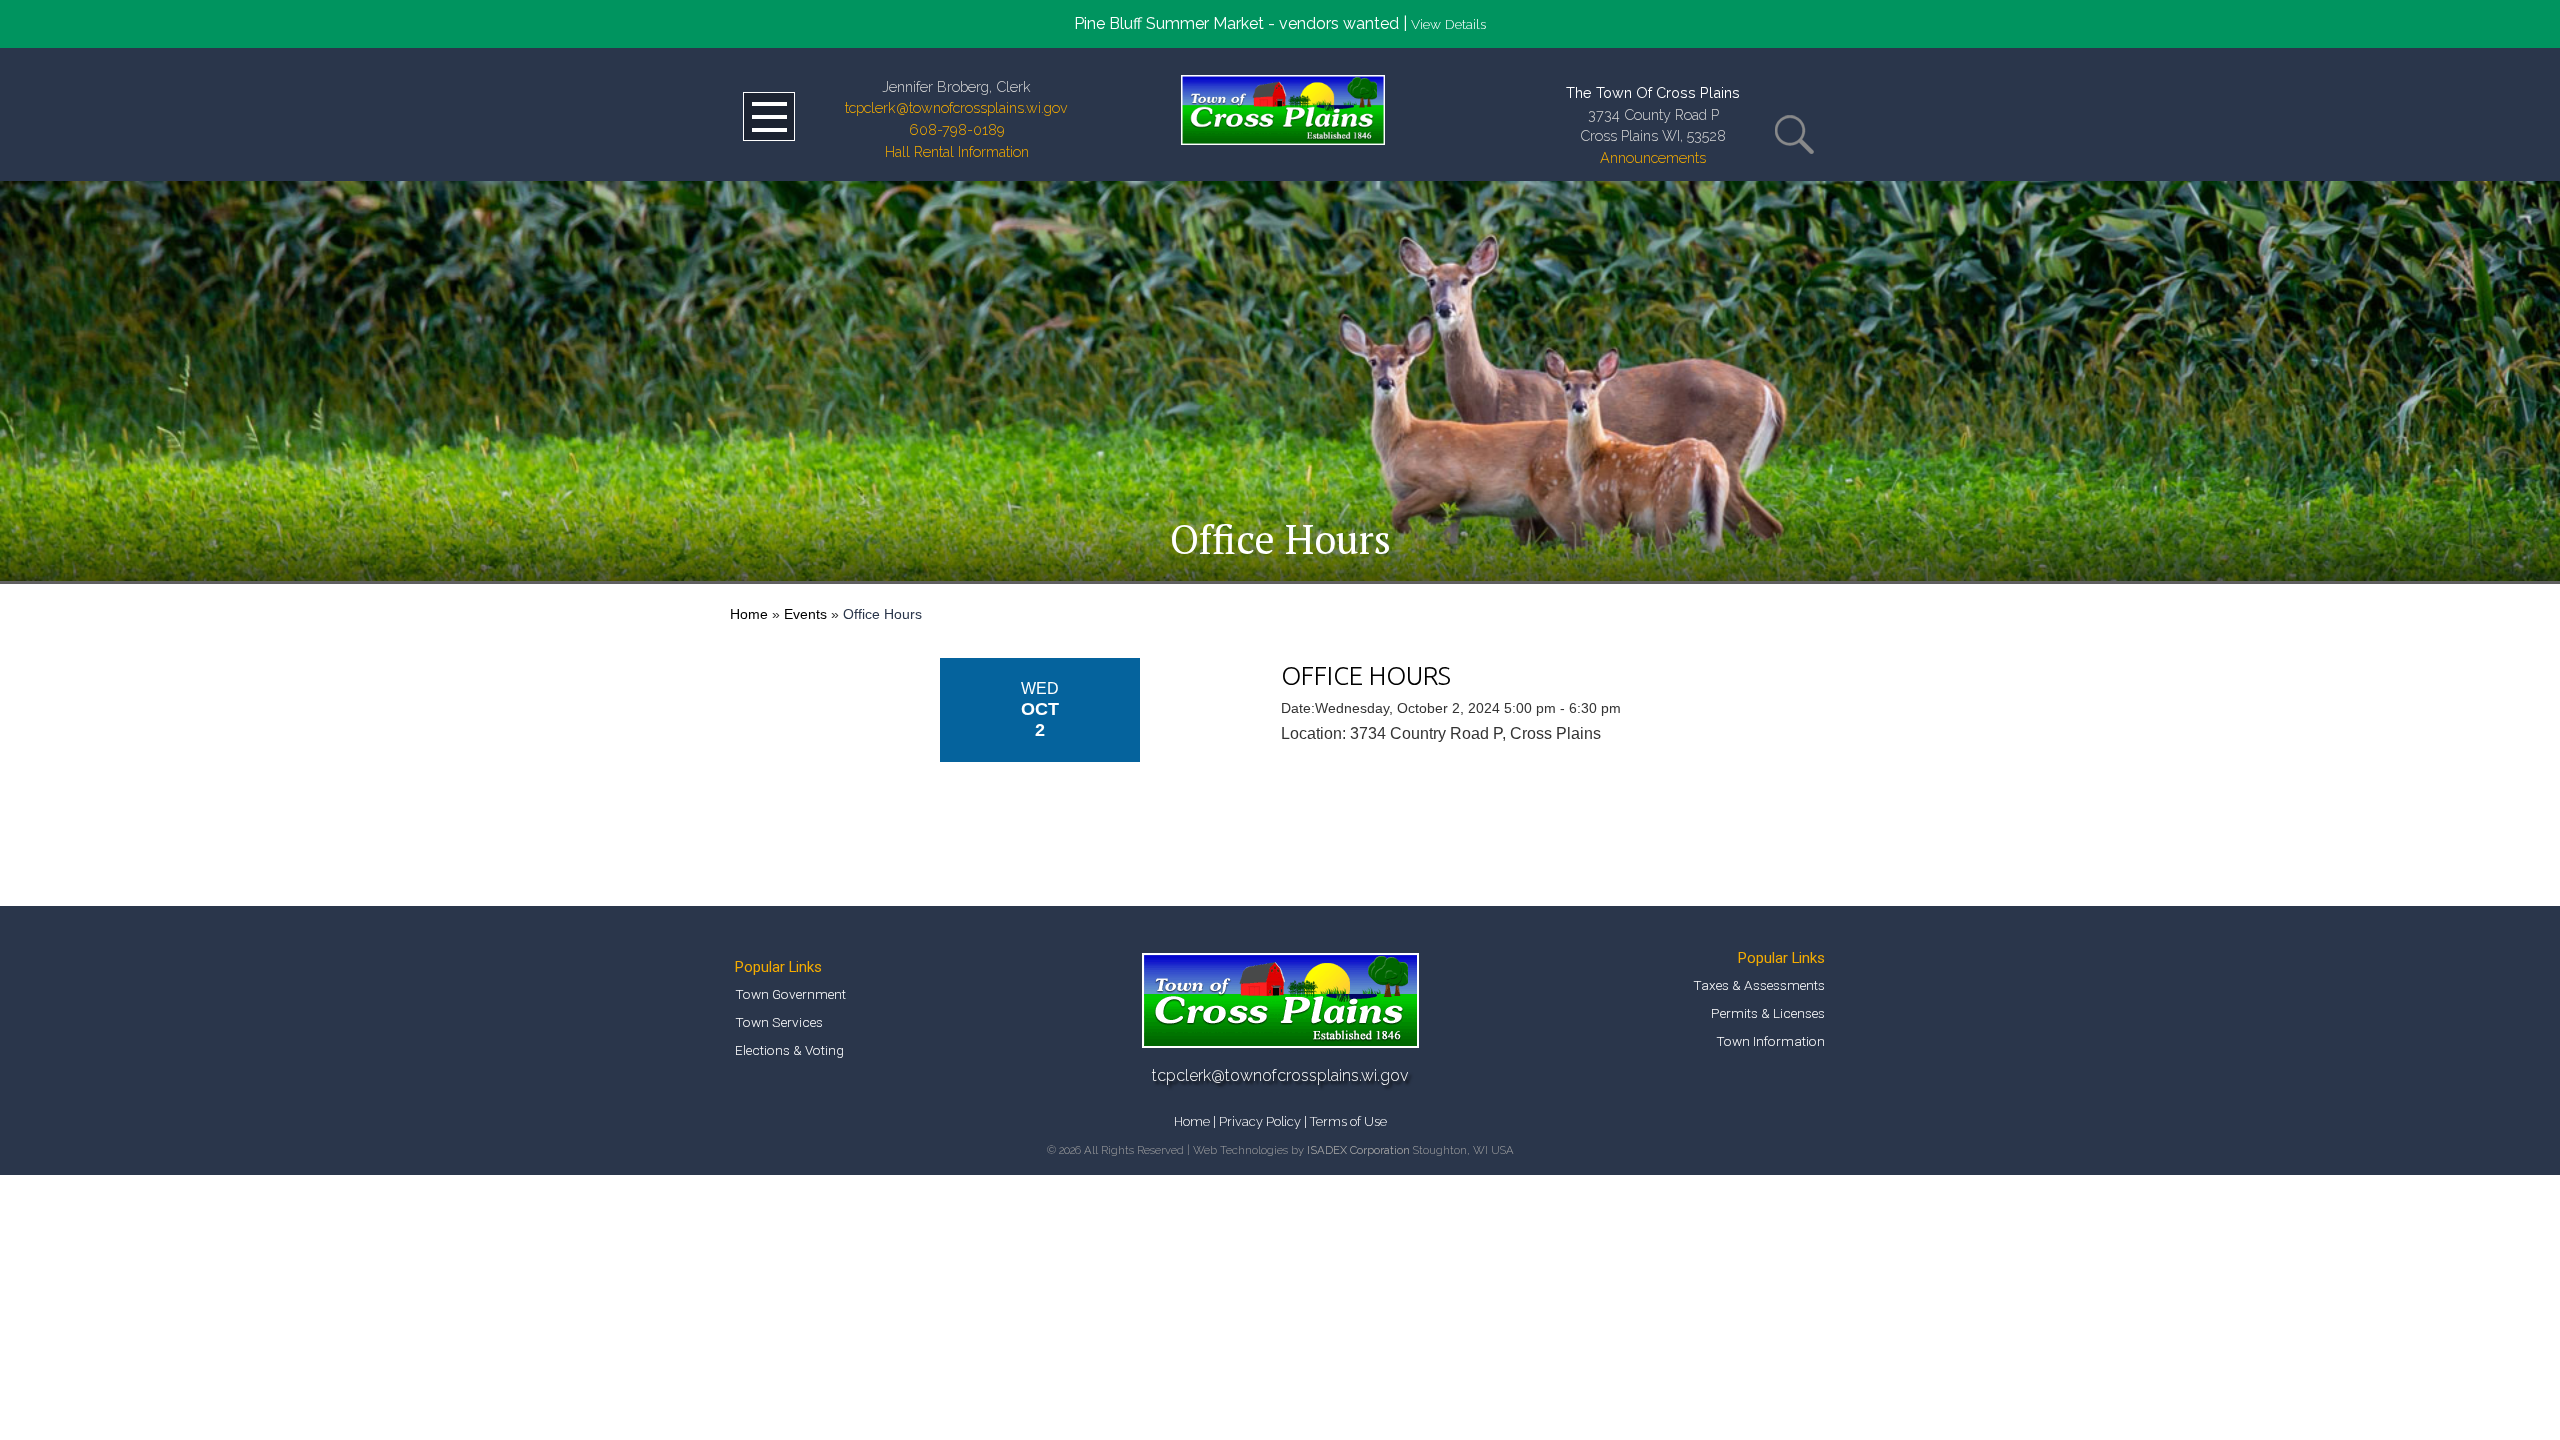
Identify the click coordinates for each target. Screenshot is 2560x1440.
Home (749, 614)
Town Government (790, 994)
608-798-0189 (957, 129)
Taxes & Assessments (1759, 985)
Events (805, 614)
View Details (1448, 24)
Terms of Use (1348, 1121)
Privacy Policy (1260, 1121)
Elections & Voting (789, 1050)
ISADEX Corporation (1358, 1150)
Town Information (1770, 1041)
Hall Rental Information (957, 151)
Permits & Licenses (1768, 1013)
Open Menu (769, 116)
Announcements (1653, 157)
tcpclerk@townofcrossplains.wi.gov (956, 107)
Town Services (779, 1022)
